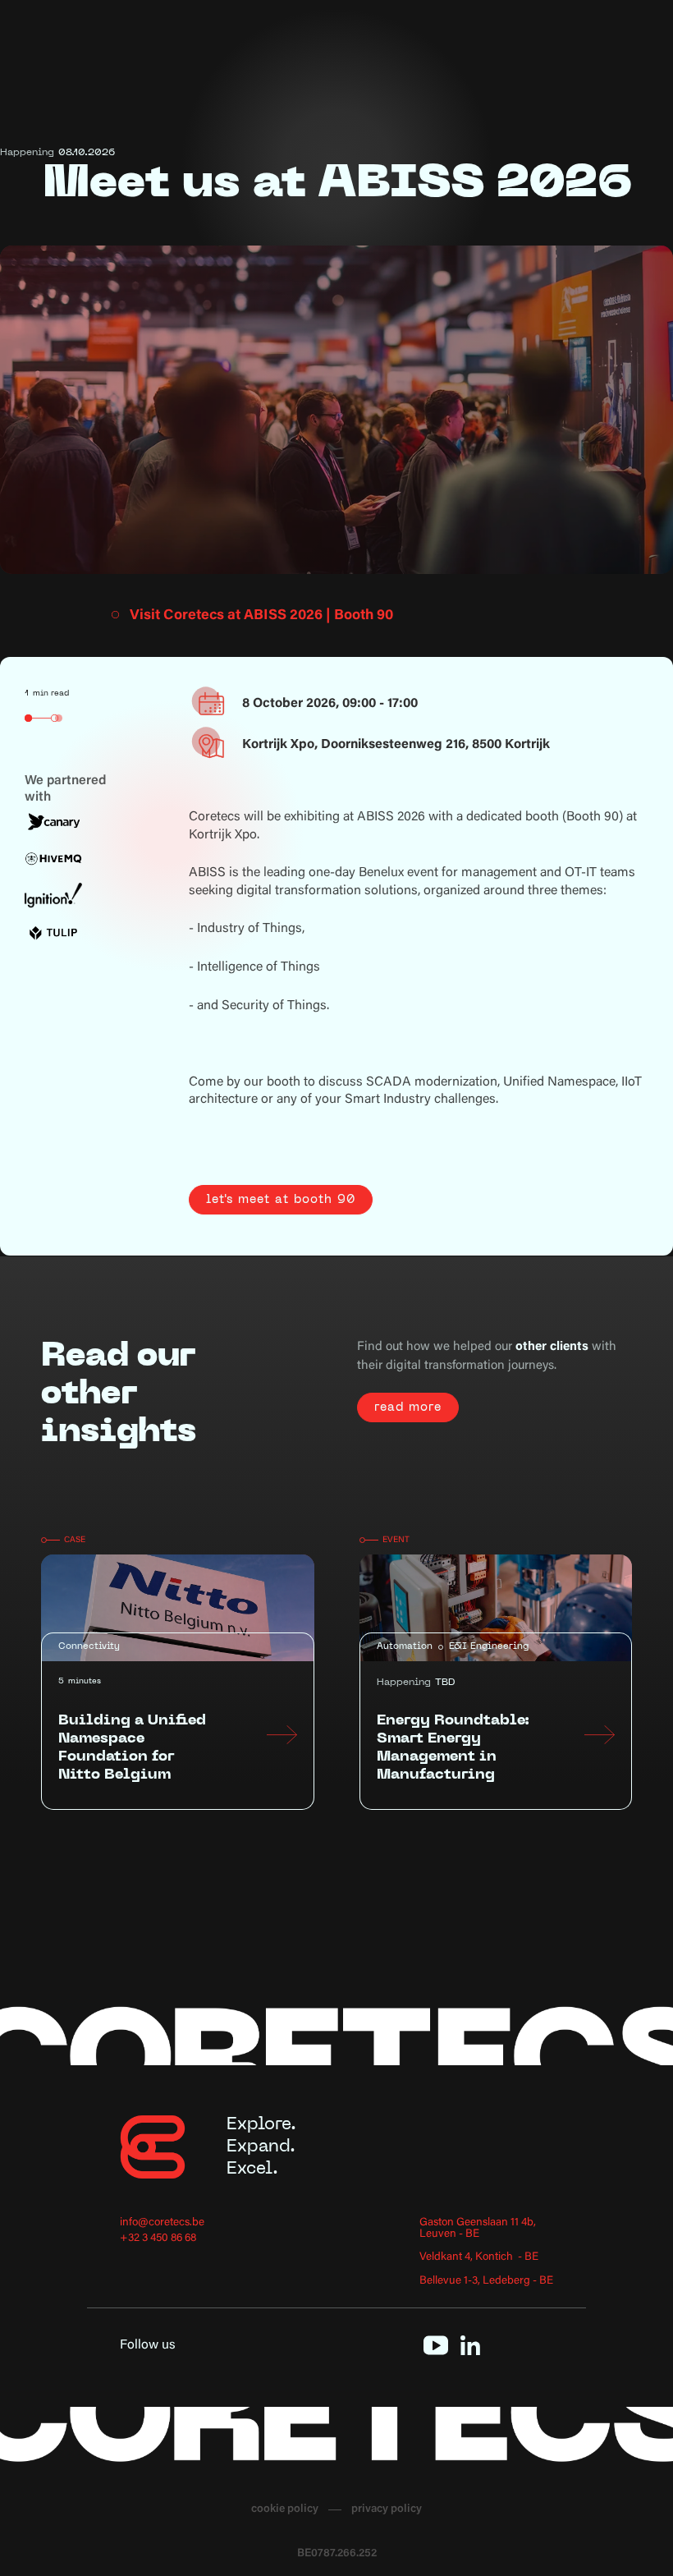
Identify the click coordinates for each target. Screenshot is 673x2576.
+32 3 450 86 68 (158, 2239)
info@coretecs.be (162, 2223)
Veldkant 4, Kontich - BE (479, 2258)
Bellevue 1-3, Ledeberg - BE (486, 2282)
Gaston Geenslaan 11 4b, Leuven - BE (478, 2229)
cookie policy (285, 2510)
